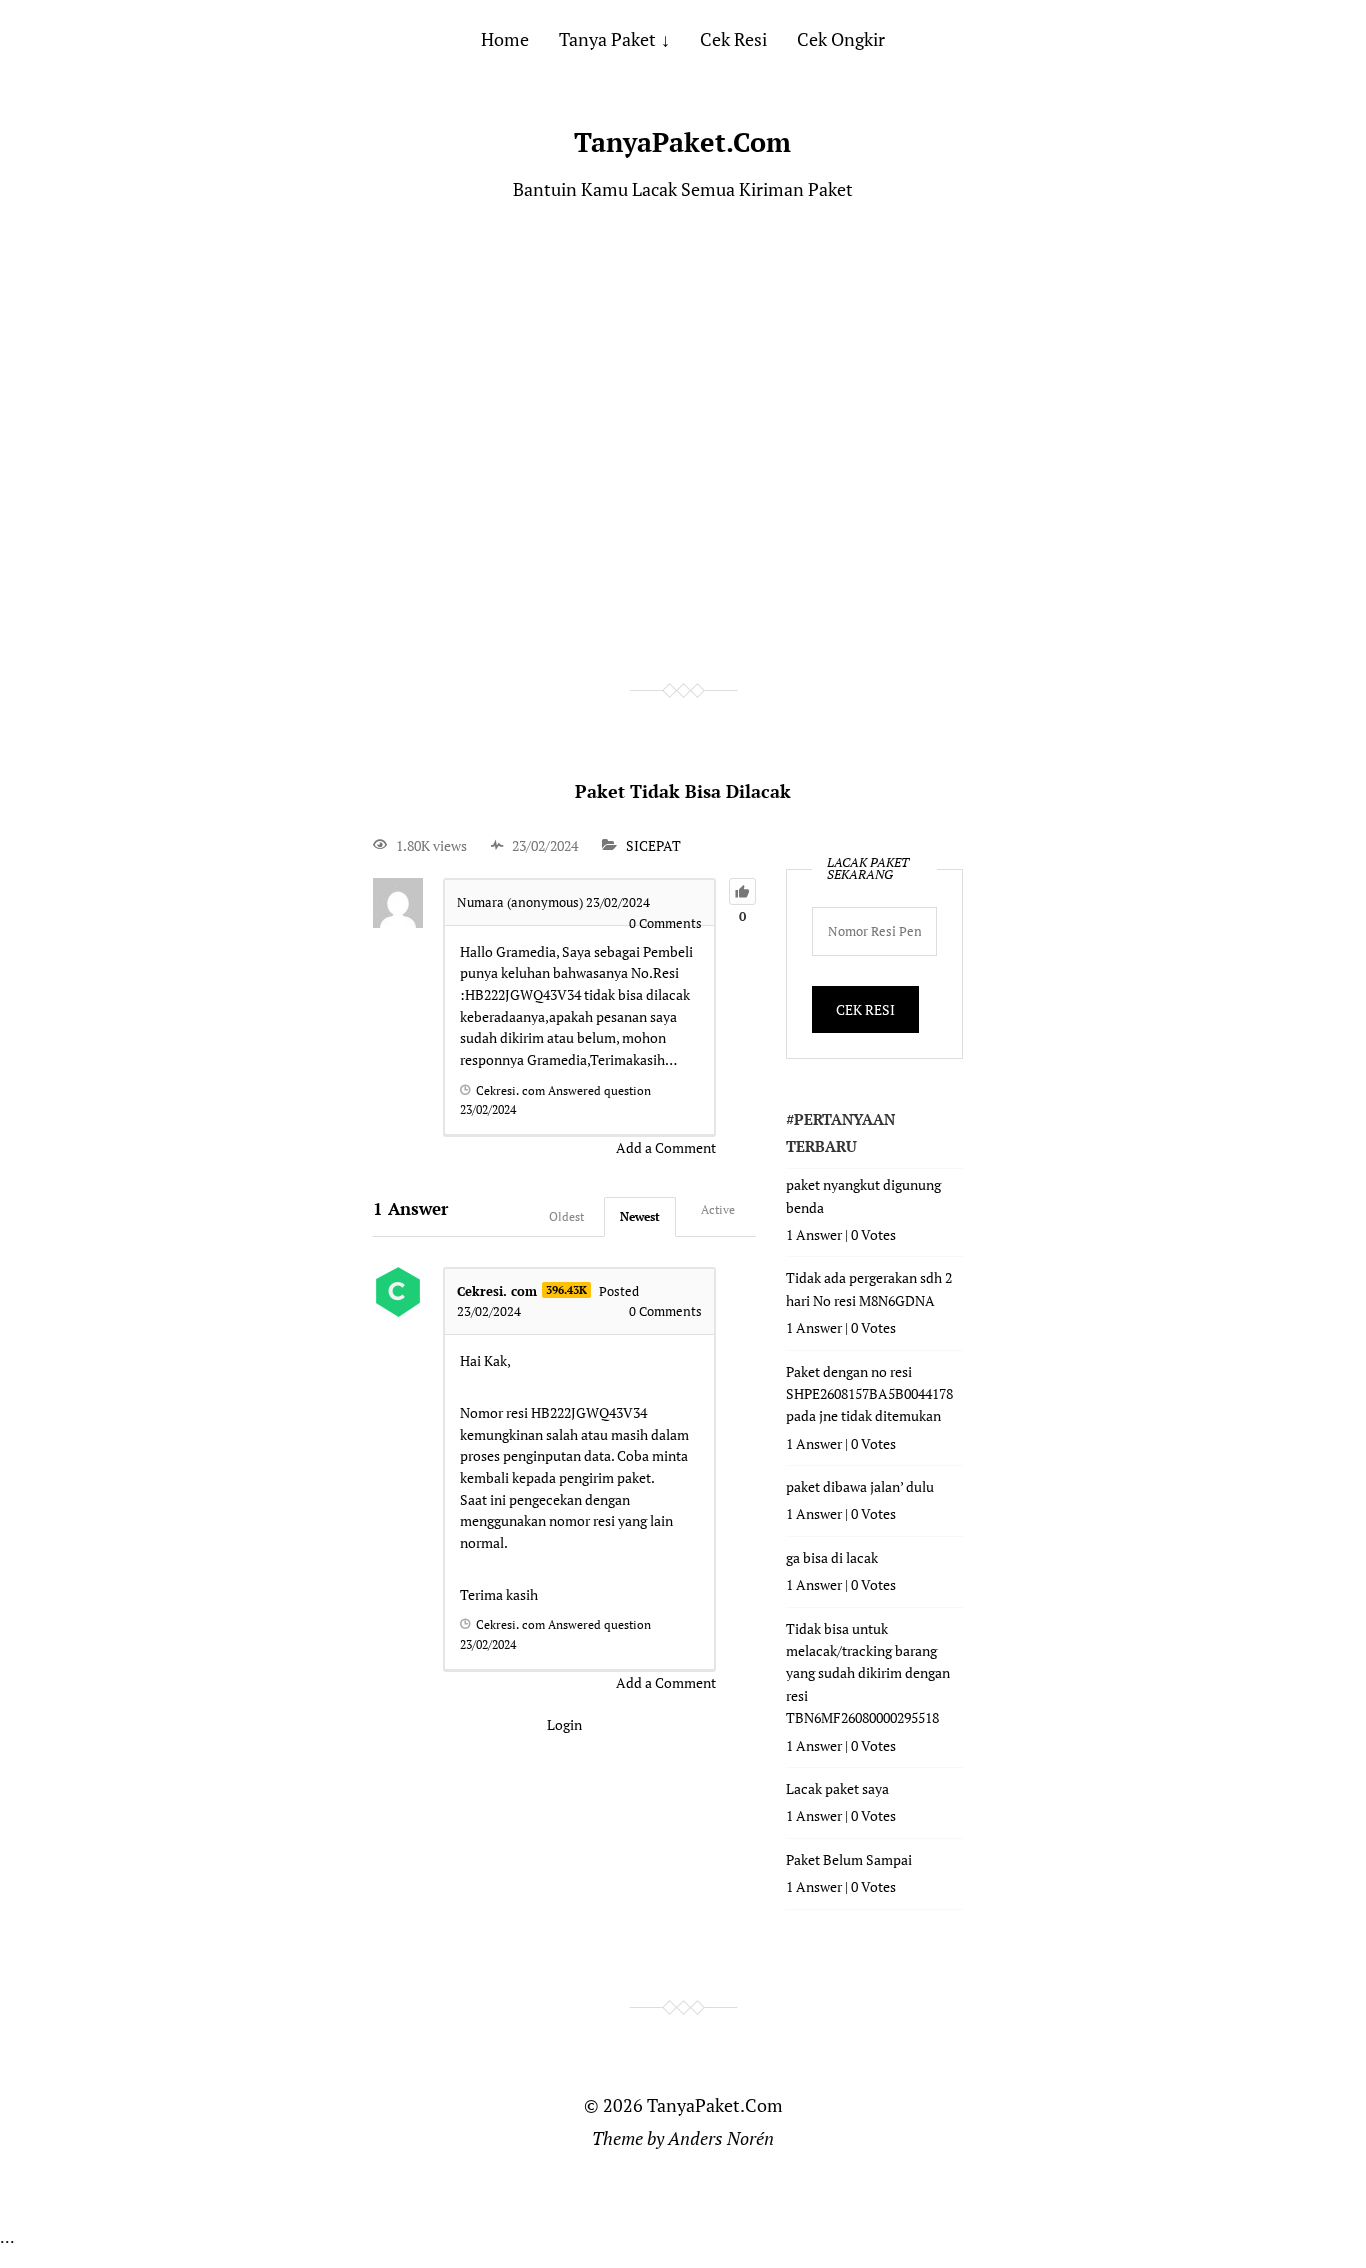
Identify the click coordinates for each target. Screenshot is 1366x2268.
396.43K (566, 1290)
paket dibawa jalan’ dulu (860, 1486)
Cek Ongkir (841, 39)
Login (564, 1724)
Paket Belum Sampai (849, 1859)
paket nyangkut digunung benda (863, 1195)
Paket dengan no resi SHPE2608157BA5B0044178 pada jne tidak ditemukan (869, 1394)
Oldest (566, 1216)
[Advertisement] (683, 443)
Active (718, 1209)
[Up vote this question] (742, 891)
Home (505, 39)
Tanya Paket (607, 39)
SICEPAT (653, 845)
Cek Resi (733, 39)
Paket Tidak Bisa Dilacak (683, 791)
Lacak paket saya (837, 1788)
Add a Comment (666, 1147)
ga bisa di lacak (832, 1557)
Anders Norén (721, 2138)
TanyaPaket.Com (682, 142)
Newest (640, 1216)
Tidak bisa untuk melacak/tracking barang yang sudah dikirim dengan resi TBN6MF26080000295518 (868, 1673)
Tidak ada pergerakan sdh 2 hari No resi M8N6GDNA (869, 1288)
